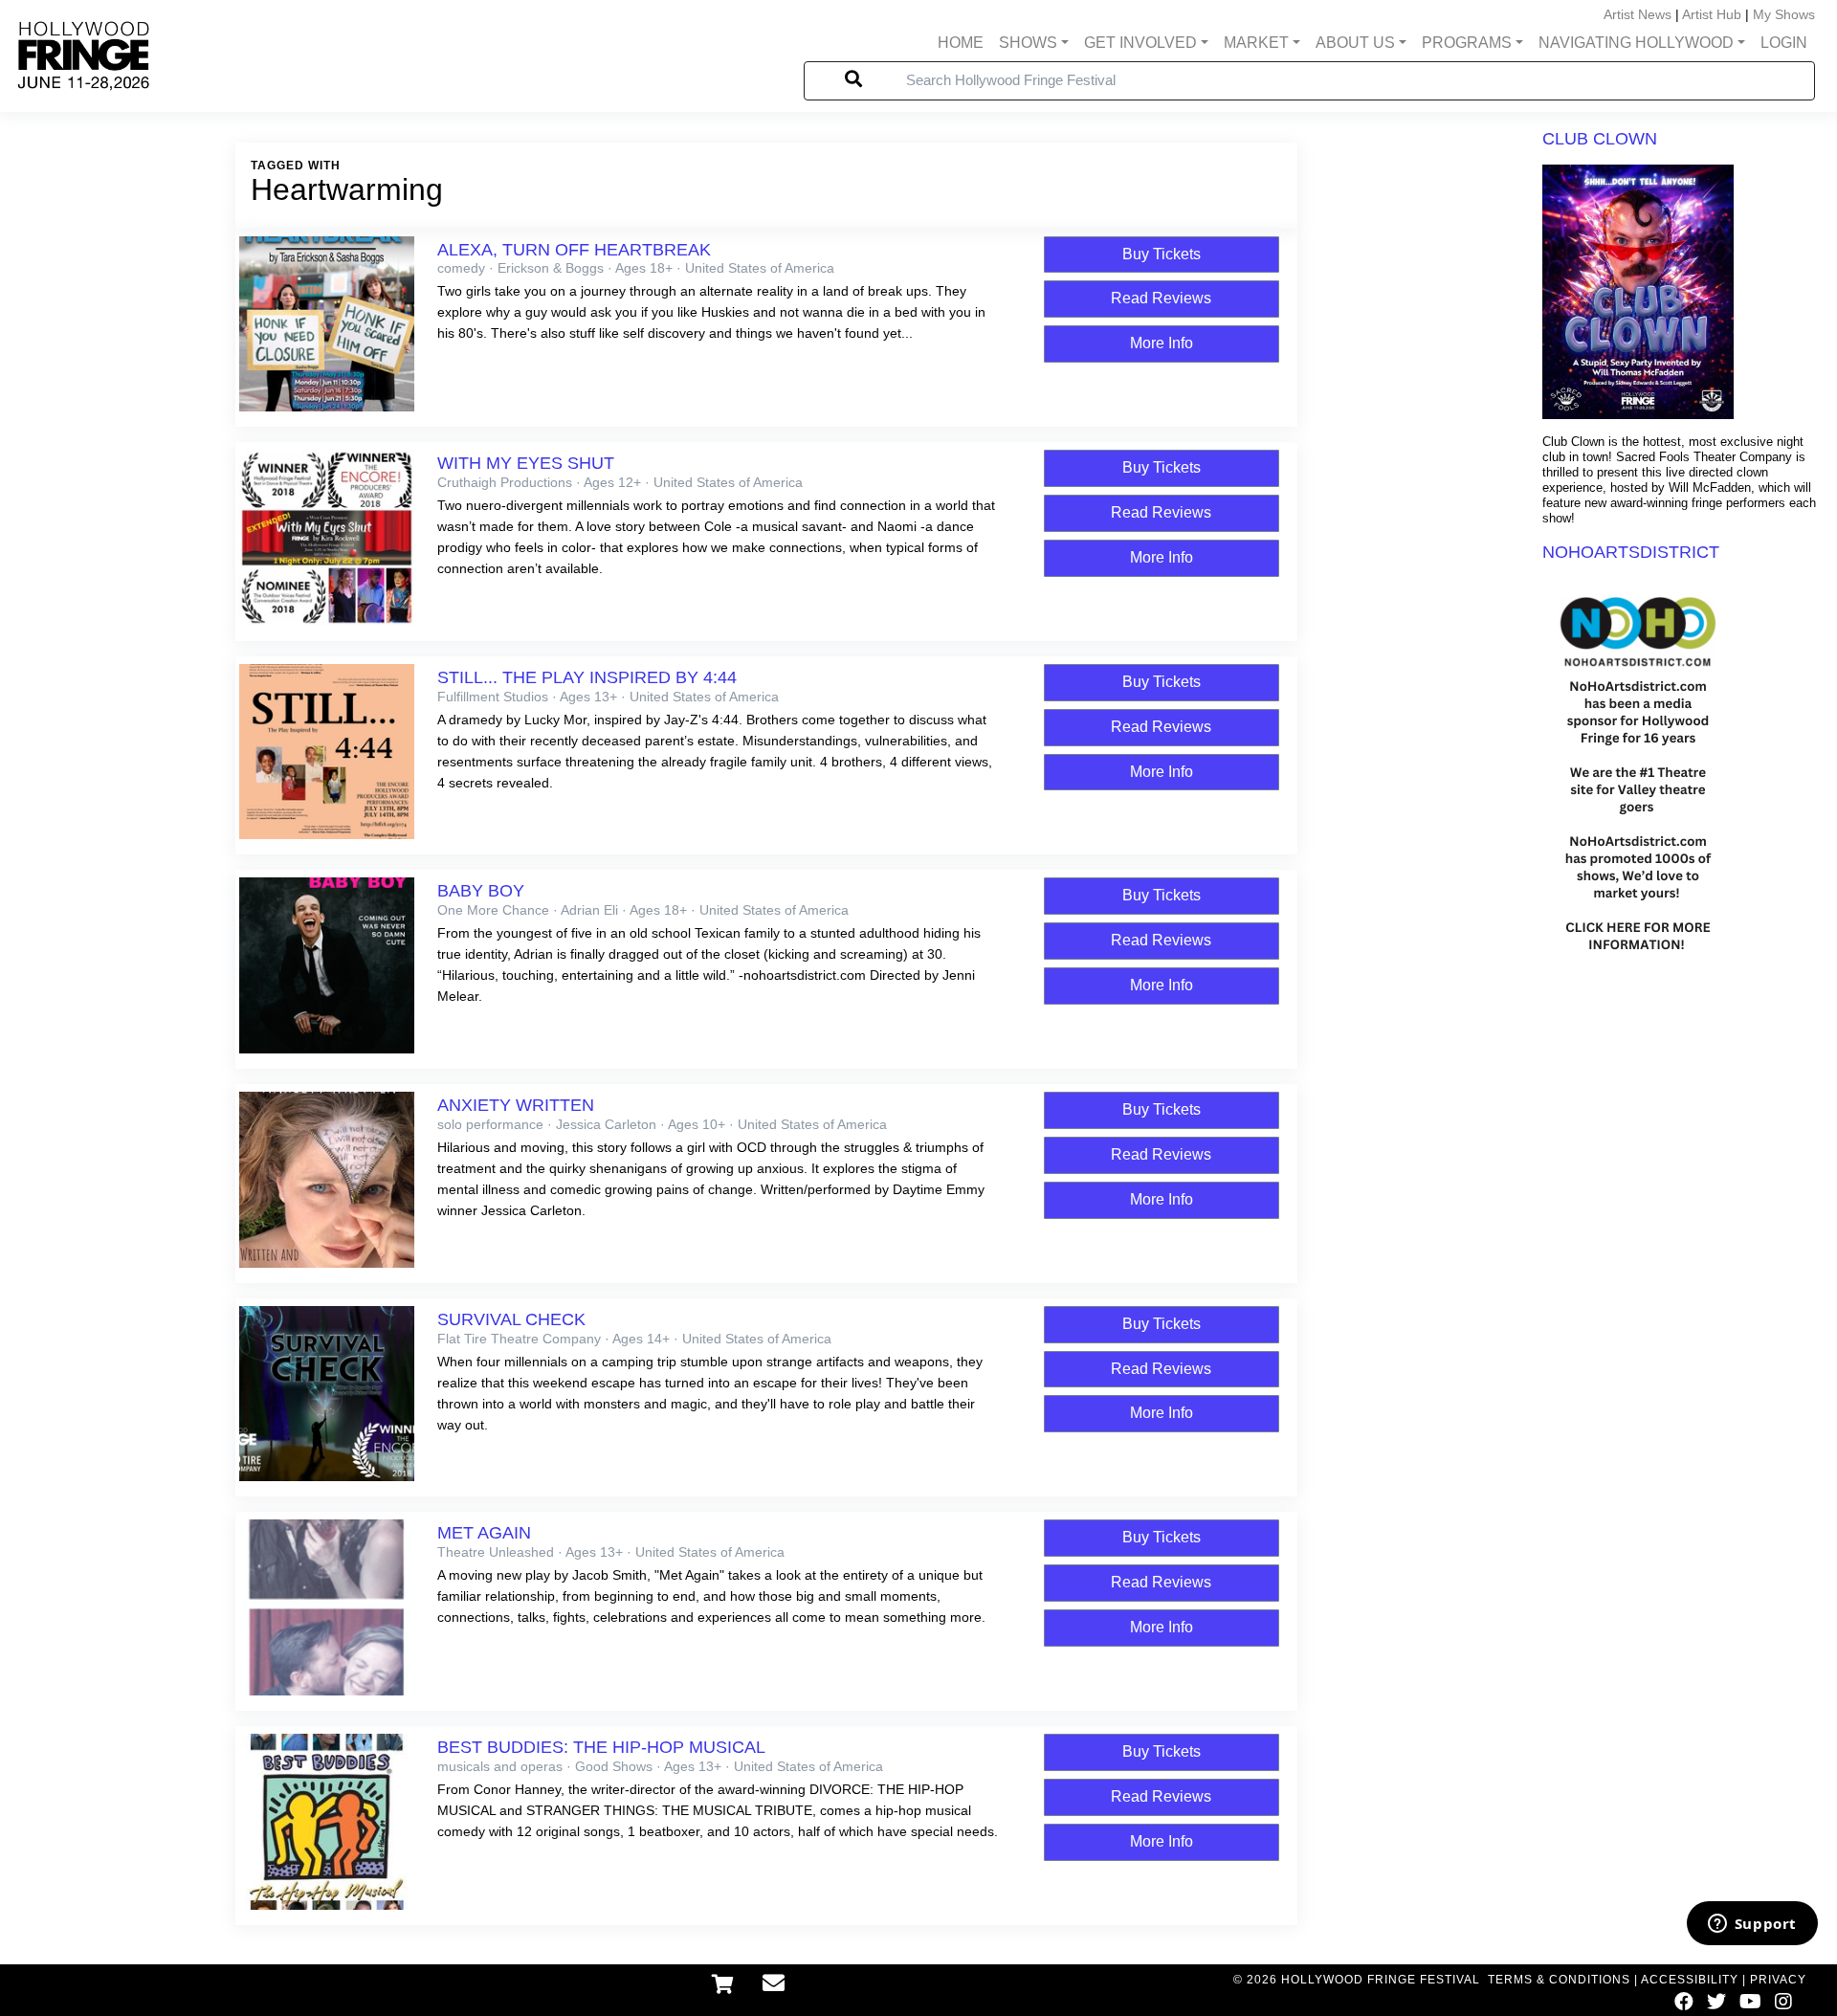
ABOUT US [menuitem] (1355, 43)
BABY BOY (481, 891)
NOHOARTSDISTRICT (1631, 552)
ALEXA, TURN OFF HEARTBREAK (574, 250)
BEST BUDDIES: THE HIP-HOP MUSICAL (601, 1747)
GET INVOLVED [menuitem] (1140, 43)
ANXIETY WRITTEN (516, 1105)
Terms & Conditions (1559, 1980)
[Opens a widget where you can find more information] (1752, 1925)
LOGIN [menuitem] (1784, 43)
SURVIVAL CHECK (511, 1319)
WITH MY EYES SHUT (526, 463)
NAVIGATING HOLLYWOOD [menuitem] (1636, 43)
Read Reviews (1161, 298)
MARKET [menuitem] (1256, 43)
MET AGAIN (484, 1533)
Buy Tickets (1162, 254)
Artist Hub (1712, 14)
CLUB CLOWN (1600, 139)
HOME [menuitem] (961, 43)
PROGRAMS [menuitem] (1467, 43)
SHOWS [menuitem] (1028, 43)
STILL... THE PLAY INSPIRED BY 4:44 (587, 677)
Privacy (1778, 1980)
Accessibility (1690, 1980)
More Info (1162, 343)
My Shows (1784, 14)
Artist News (1638, 14)
